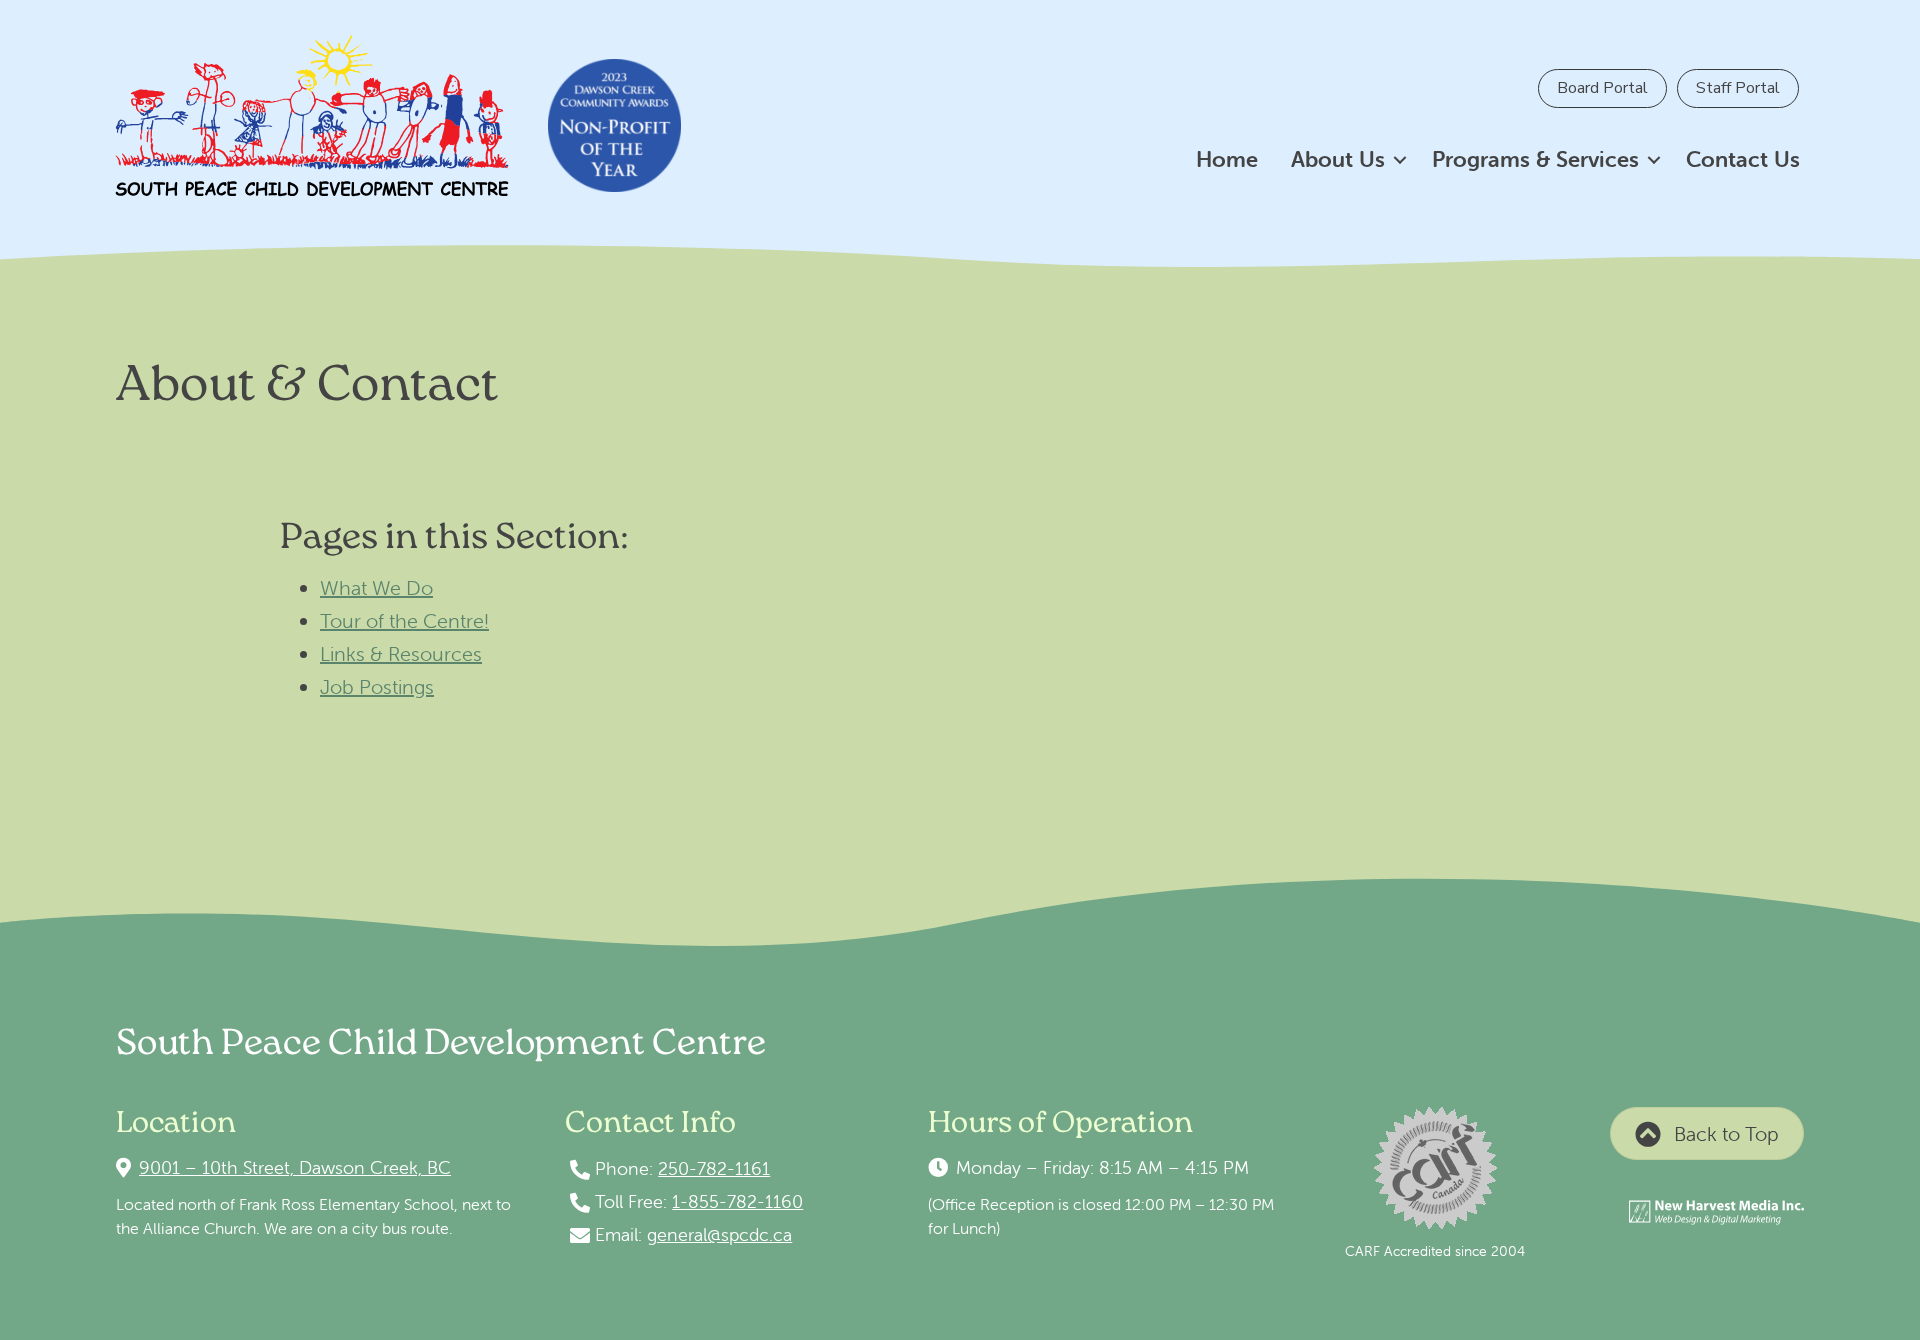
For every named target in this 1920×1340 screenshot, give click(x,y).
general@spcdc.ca (719, 1234)
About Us (1338, 159)
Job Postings (377, 686)
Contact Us (1743, 159)
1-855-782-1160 (737, 1201)
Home (1227, 159)
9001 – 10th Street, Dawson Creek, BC (295, 1167)
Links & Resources (401, 653)
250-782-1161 (714, 1168)
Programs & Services (1535, 159)
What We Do (376, 587)
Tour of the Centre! (404, 620)
